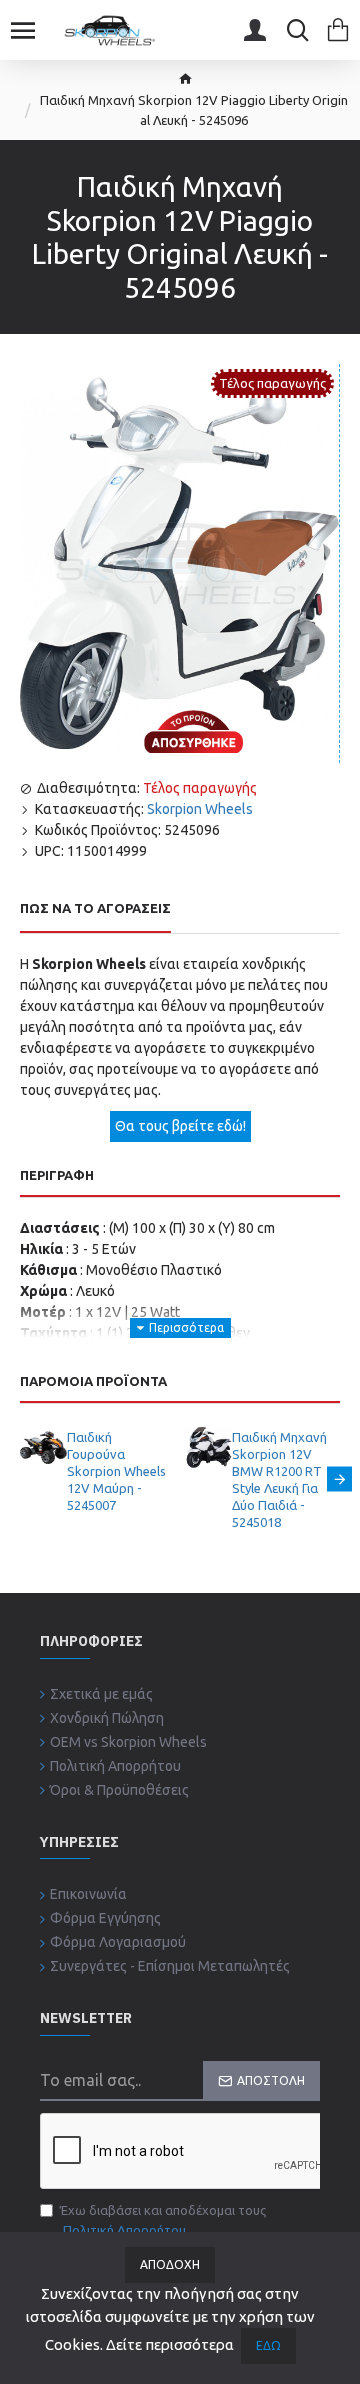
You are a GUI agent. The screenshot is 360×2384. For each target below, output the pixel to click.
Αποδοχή (170, 2264)
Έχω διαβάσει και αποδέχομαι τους (163, 2220)
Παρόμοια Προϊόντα (93, 1381)
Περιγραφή (57, 1175)
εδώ (268, 2345)
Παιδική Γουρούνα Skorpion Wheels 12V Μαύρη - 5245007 (116, 1471)
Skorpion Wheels (200, 809)
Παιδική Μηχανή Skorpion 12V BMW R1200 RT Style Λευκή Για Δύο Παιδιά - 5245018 (279, 1479)
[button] (20, 1478)
